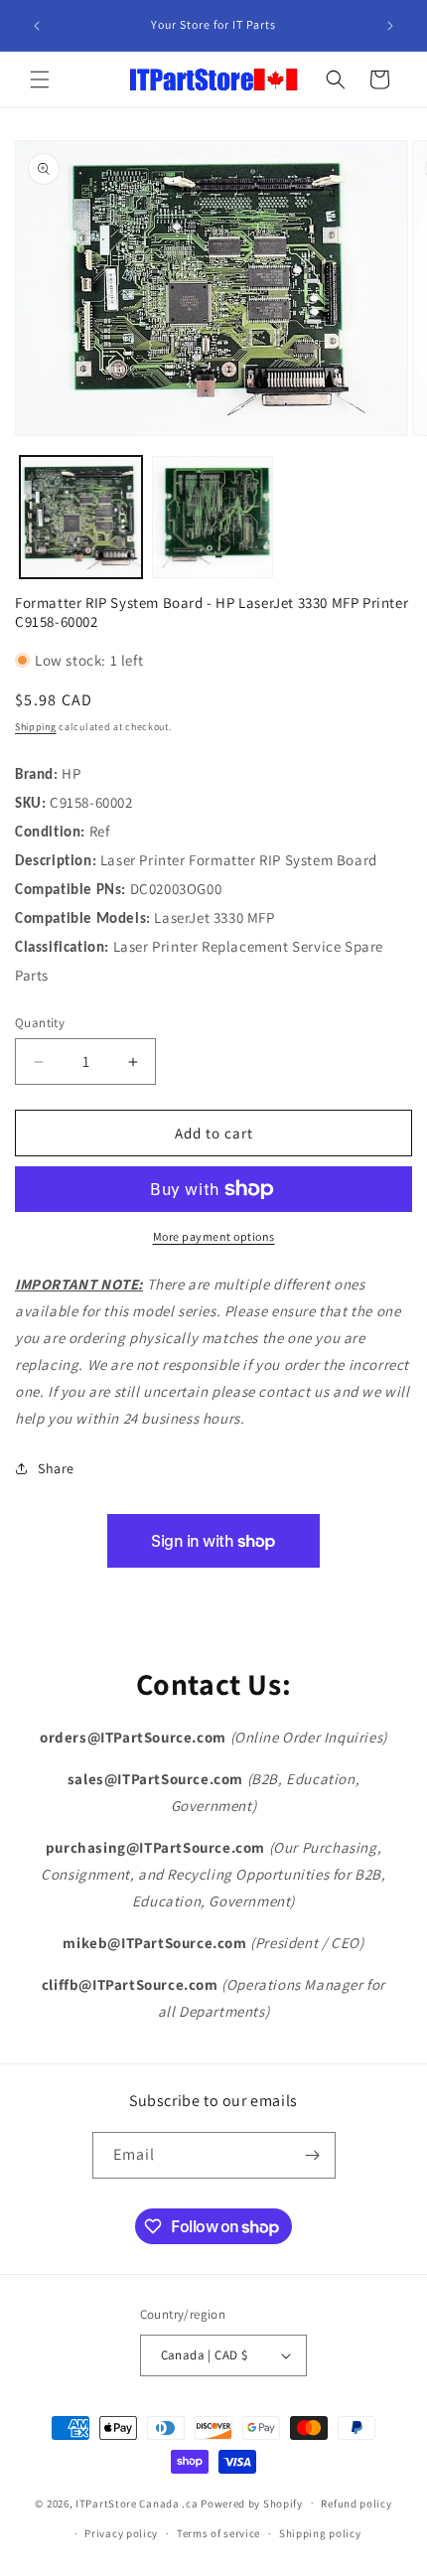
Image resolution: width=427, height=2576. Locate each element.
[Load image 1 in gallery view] (81, 517)
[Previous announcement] (37, 26)
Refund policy (356, 2503)
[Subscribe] (313, 2155)
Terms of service (218, 2533)
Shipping (36, 727)
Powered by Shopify (252, 2502)
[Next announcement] (390, 26)
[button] (40, 79)
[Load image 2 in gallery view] (213, 517)
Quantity (40, 1023)
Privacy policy (121, 2533)
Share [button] (56, 1468)
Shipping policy (320, 2533)
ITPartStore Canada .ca (137, 2502)
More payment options (214, 1236)
